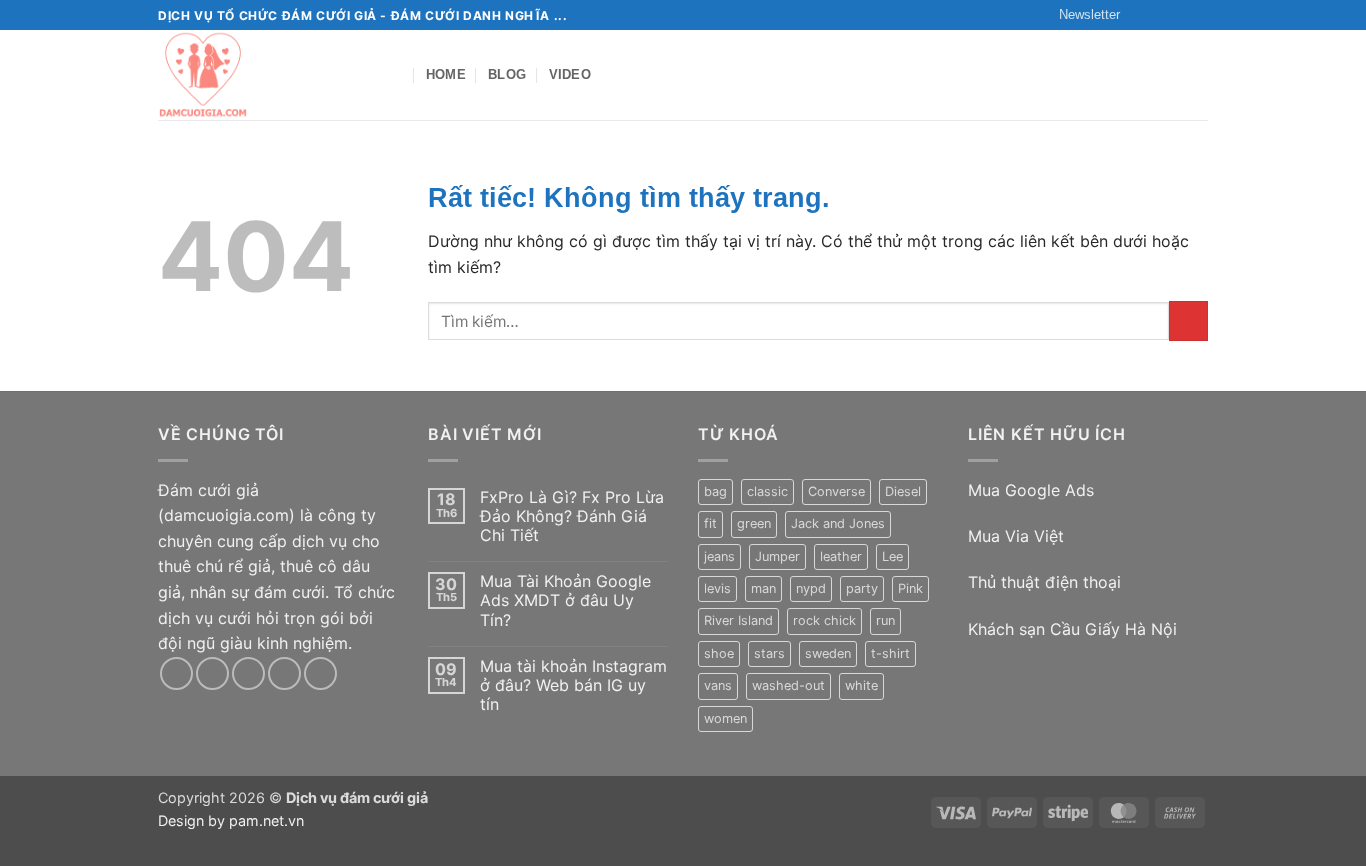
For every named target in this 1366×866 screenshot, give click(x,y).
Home (446, 74)
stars (769, 653)
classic (767, 491)
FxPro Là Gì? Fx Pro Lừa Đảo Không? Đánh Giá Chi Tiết (572, 516)
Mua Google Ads (1033, 490)
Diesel (903, 491)
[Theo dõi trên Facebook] (1141, 15)
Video (570, 74)
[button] (1080, 15)
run (885, 620)
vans (718, 685)
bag (715, 491)
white (861, 685)
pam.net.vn (264, 820)
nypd (811, 588)
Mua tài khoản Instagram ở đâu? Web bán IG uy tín (573, 685)
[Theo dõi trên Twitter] (1179, 15)
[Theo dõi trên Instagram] (1160, 15)
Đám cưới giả (208, 490)
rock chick (824, 620)
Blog (507, 74)
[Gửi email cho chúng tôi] (1198, 15)
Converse (836, 491)
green (754, 523)
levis (717, 588)
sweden (828, 653)
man (763, 588)
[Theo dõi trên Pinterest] (320, 673)
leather (841, 556)
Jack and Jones (838, 523)
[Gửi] (1188, 320)
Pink (910, 588)
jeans (719, 556)
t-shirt (890, 653)
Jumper (777, 556)
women (725, 718)
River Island (738, 620)
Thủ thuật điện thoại (1044, 582)
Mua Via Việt (1018, 536)
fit (710, 523)
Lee (892, 556)
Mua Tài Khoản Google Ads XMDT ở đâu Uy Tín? (565, 600)
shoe (719, 653)
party (862, 588)
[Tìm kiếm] (395, 75)
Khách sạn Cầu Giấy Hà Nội (1075, 629)
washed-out (788, 685)
